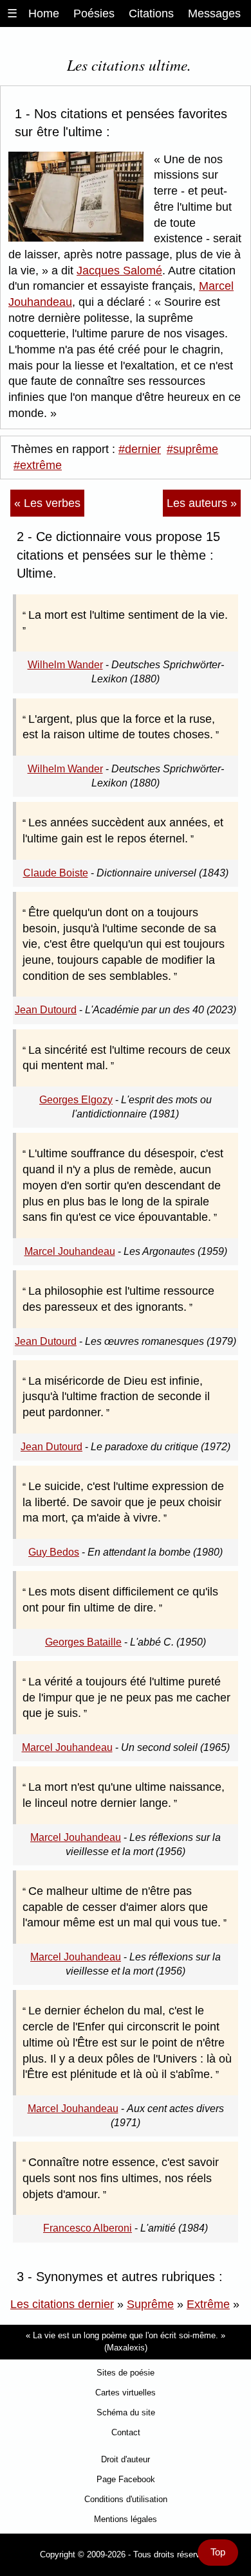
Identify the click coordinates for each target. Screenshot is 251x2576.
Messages (214, 13)
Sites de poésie (126, 2373)
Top (218, 2552)
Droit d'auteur (126, 2459)
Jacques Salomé (119, 271)
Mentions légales (126, 2519)
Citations (151, 13)
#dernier (140, 449)
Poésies (94, 13)
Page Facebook (126, 2479)
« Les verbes (47, 503)
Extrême (208, 2304)
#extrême (38, 465)
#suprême (192, 449)
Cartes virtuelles (126, 2393)
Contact (126, 2432)
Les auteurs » (202, 503)
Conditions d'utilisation (126, 2499)
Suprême (150, 2304)
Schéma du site (126, 2412)
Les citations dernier (62, 2304)
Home (44, 13)
